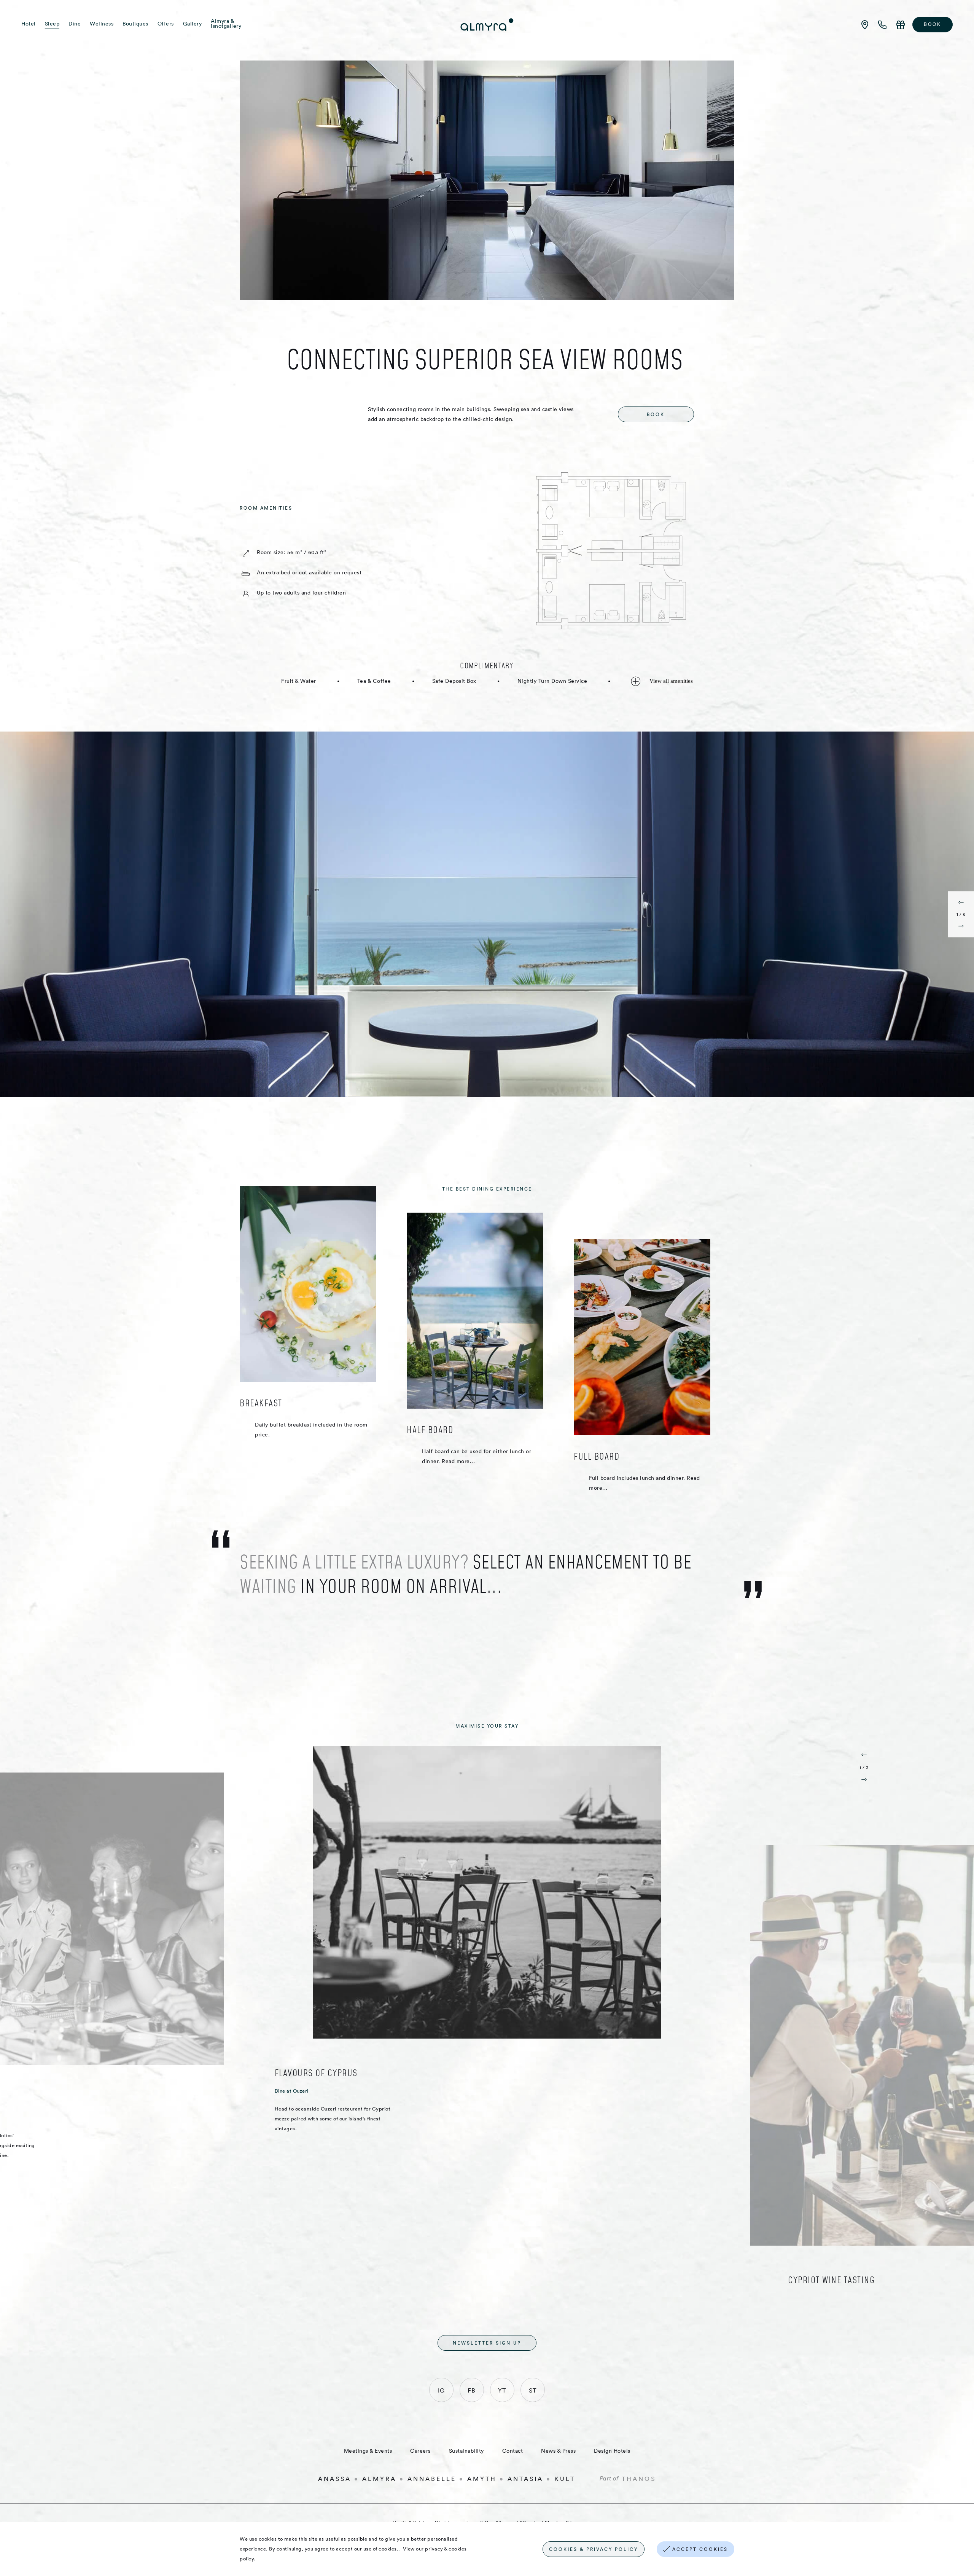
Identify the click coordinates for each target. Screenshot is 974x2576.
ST (533, 2390)
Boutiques (135, 24)
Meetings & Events (368, 2451)
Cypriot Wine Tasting (831, 2280)
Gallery (193, 24)
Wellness (102, 24)
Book (933, 24)
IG (441, 2390)
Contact (513, 2451)
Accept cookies (700, 2549)
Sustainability (466, 2451)
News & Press (558, 2451)
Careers (420, 2451)
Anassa (335, 2479)
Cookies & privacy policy (594, 2549)
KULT (565, 2479)
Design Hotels (612, 2451)
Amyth (482, 2479)
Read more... (458, 1461)
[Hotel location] (865, 25)
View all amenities (670, 681)
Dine (75, 24)
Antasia (525, 2479)
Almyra (379, 2479)
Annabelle (432, 2479)
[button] (961, 901)
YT (502, 2390)
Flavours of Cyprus (316, 2073)
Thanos (639, 2479)
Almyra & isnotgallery (226, 24)
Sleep (52, 24)
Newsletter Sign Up (487, 2343)
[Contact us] (883, 25)
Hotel (29, 24)
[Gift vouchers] (901, 25)
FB (472, 2390)
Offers (166, 24)
